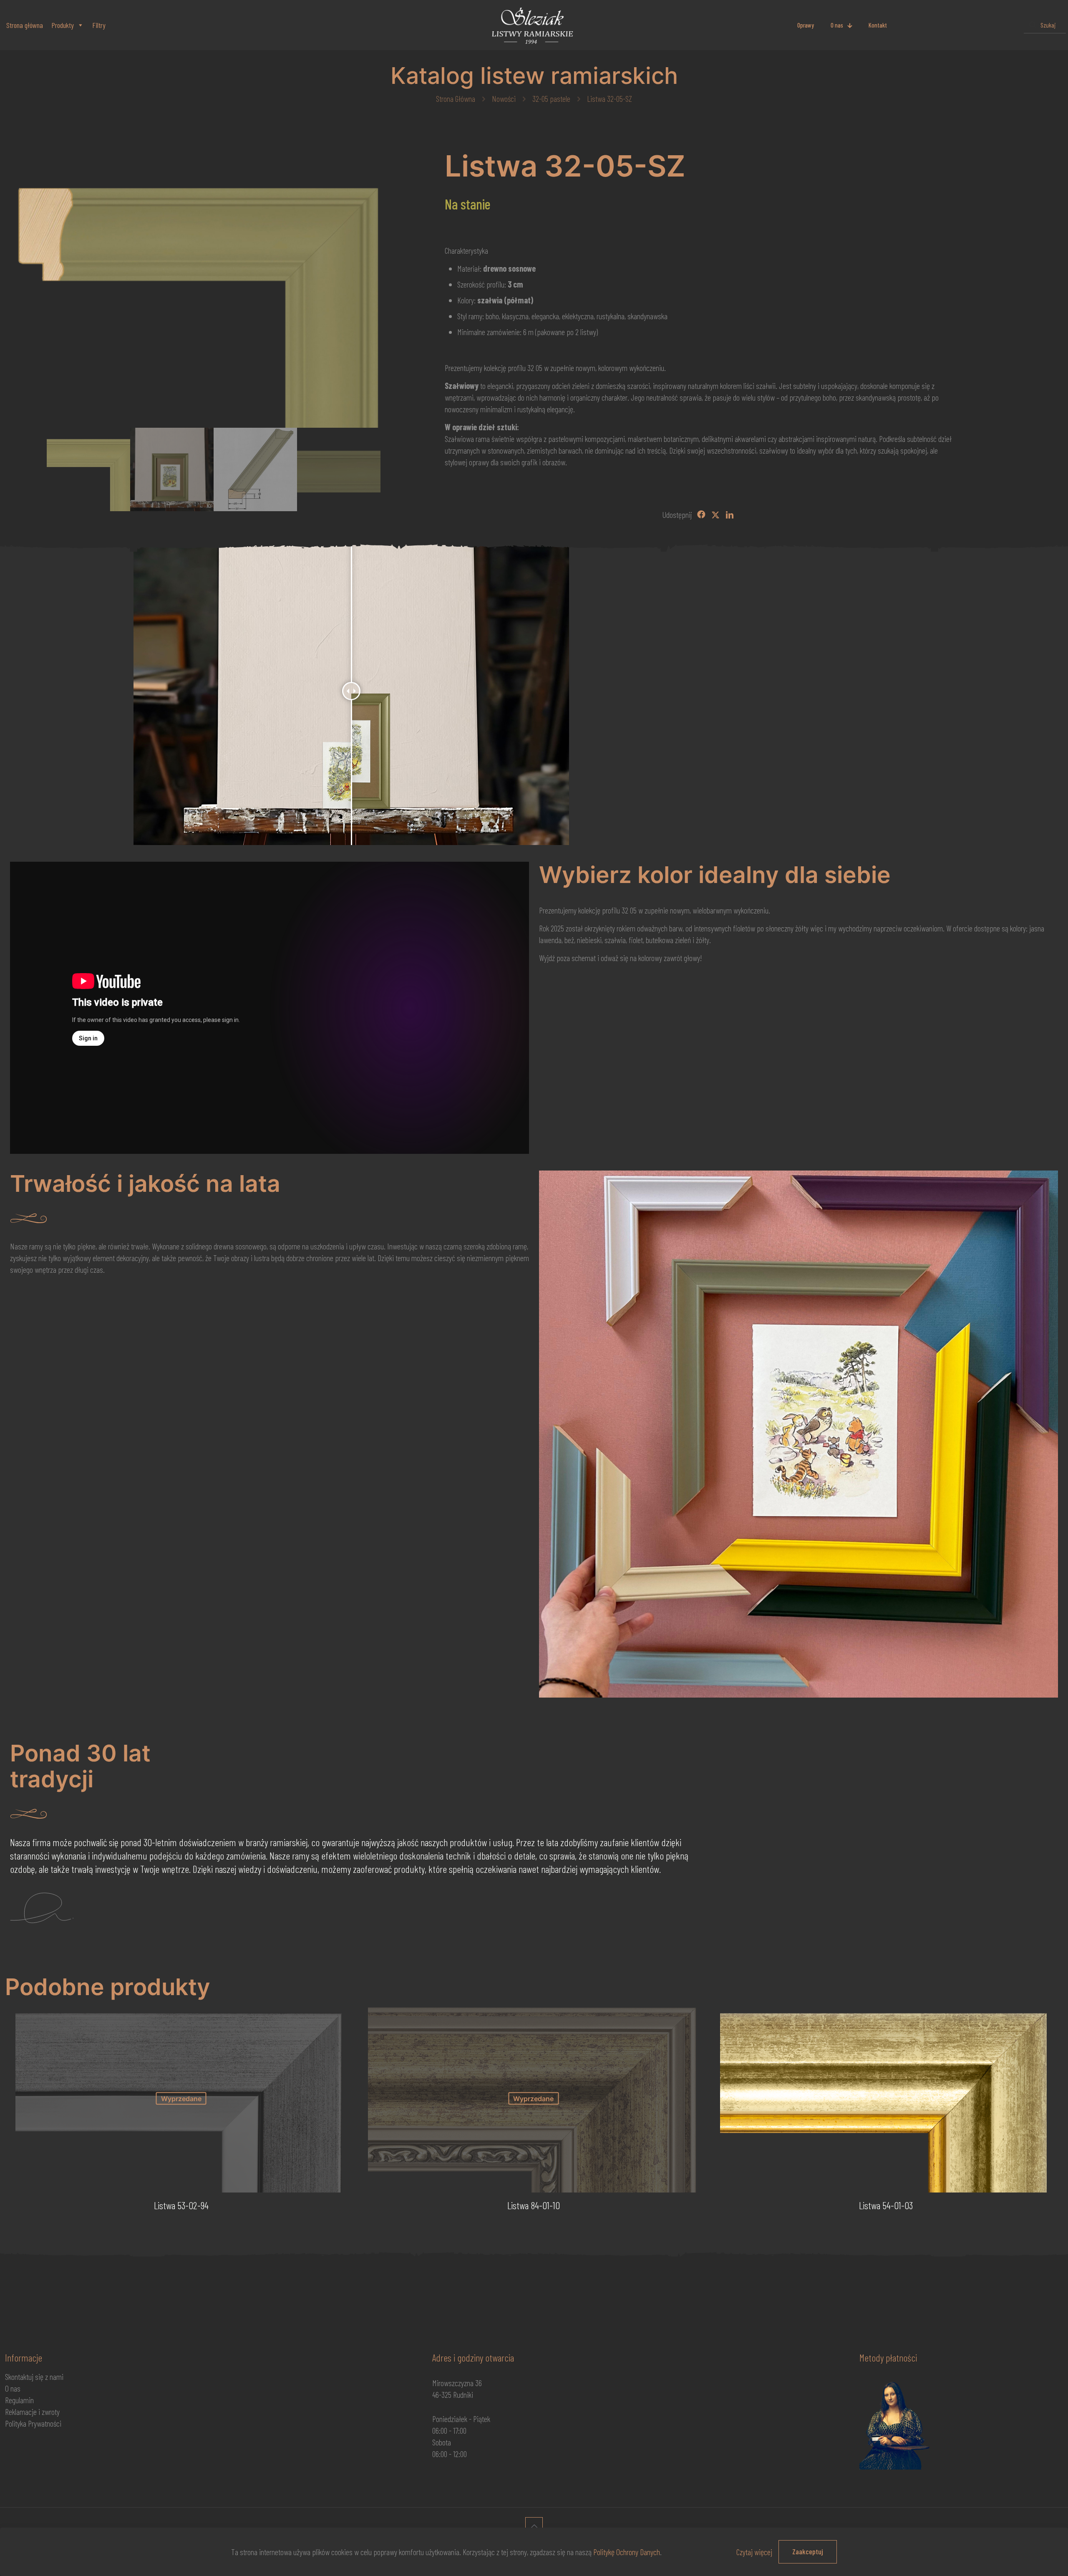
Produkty (63, 25)
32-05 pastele (551, 98)
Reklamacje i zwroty (32, 2412)
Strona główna (25, 25)
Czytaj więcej (754, 2552)
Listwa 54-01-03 (886, 2205)
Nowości (504, 98)
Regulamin (19, 2400)
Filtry (99, 25)
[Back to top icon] (534, 2526)
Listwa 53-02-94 (181, 2205)
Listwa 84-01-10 (534, 2205)
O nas (13, 2388)
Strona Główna (456, 98)
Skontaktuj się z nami (34, 2377)
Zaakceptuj (808, 2551)
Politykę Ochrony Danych (627, 2552)
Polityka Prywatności (33, 2423)
